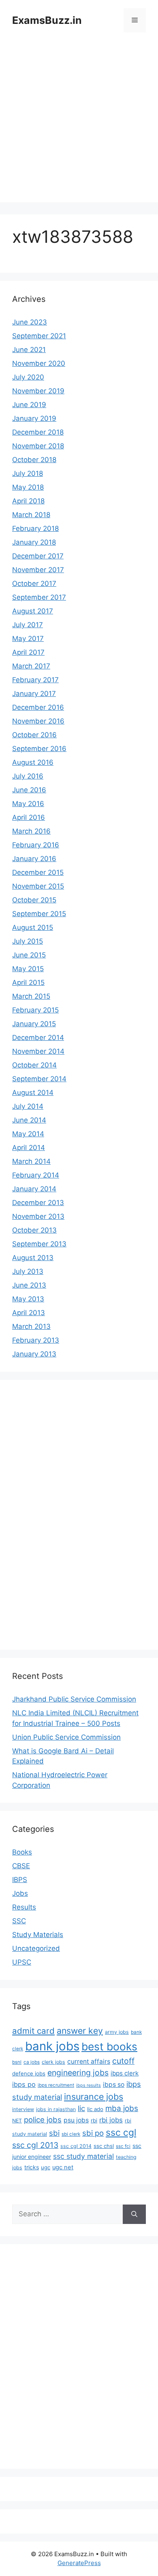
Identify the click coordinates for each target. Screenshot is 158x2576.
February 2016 (36, 845)
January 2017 (34, 694)
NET (17, 2121)
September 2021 (39, 336)
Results (24, 1907)
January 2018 (34, 542)
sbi (54, 2133)
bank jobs (52, 2046)
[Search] (134, 2214)
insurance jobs (94, 2096)
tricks (32, 2167)
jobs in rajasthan (56, 2109)
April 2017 (28, 652)
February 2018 (35, 528)
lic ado (95, 2109)
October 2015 (34, 900)
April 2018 (28, 501)
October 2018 (34, 460)
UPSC (22, 1962)
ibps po (24, 2084)
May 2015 (28, 969)
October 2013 (34, 1230)
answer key (80, 2031)
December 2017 (38, 556)
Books (22, 1852)
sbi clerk (71, 2134)
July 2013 (28, 1271)
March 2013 (31, 1326)
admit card (33, 2031)
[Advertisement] (79, 123)
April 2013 (29, 1313)
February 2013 (36, 1340)
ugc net (63, 2167)
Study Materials (38, 1935)
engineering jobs (78, 2073)
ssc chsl (104, 2146)
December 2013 (38, 1203)
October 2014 (34, 1065)
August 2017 (33, 611)
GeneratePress (79, 2563)
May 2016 (28, 804)
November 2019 (38, 391)
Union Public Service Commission (66, 1737)
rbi (94, 2120)
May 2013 (28, 1299)
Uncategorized (36, 1948)
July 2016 (28, 776)
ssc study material (83, 2156)
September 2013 (39, 1244)
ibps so (114, 2085)
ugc (46, 2167)
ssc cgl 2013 (35, 2145)
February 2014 (36, 1175)
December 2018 (38, 432)
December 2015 (38, 872)
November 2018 (38, 446)
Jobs (20, 1893)
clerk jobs (53, 2062)
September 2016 (39, 749)
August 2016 (33, 762)
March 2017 (31, 666)
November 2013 (38, 1216)
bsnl (17, 2062)
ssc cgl (121, 2133)
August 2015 (33, 927)
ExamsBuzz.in (47, 20)
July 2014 (28, 1106)
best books (109, 2047)
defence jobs (29, 2073)
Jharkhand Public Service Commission (74, 1699)
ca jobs (32, 2062)
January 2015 (34, 1024)
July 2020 (28, 377)
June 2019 (29, 405)
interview (23, 2109)
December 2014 (38, 1038)
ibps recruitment (56, 2085)
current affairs (89, 2061)
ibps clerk (125, 2073)
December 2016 (38, 707)
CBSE (21, 1866)
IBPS (20, 1880)
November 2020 (39, 363)
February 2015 (35, 1010)
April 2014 (29, 1148)
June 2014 (29, 1120)
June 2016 (29, 790)
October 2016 (34, 735)
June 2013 (29, 1285)
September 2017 (39, 597)
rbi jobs (111, 2120)
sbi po (93, 2133)
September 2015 (39, 914)
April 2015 (28, 982)
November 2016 (38, 721)
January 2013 (34, 1354)
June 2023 (30, 322)
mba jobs (122, 2108)
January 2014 (34, 1189)
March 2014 (31, 1161)
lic (81, 2108)
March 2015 (31, 996)
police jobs (43, 2120)
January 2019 (34, 418)
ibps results (89, 2085)
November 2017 (38, 570)
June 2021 (29, 350)
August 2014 (33, 1093)
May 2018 (28, 487)
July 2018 (28, 473)
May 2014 (28, 1134)
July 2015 (28, 941)
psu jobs (76, 2120)
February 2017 (35, 680)
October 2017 (34, 584)
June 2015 (29, 955)
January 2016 (34, 859)
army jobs (117, 2032)
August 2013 (33, 1258)
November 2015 (38, 886)
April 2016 (29, 817)
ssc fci (123, 2146)
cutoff (123, 2061)
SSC (19, 1921)
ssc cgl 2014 (76, 2146)
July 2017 (28, 625)
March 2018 (31, 515)
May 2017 (28, 639)
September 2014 (39, 1079)
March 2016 (31, 831)
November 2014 (38, 1051)
